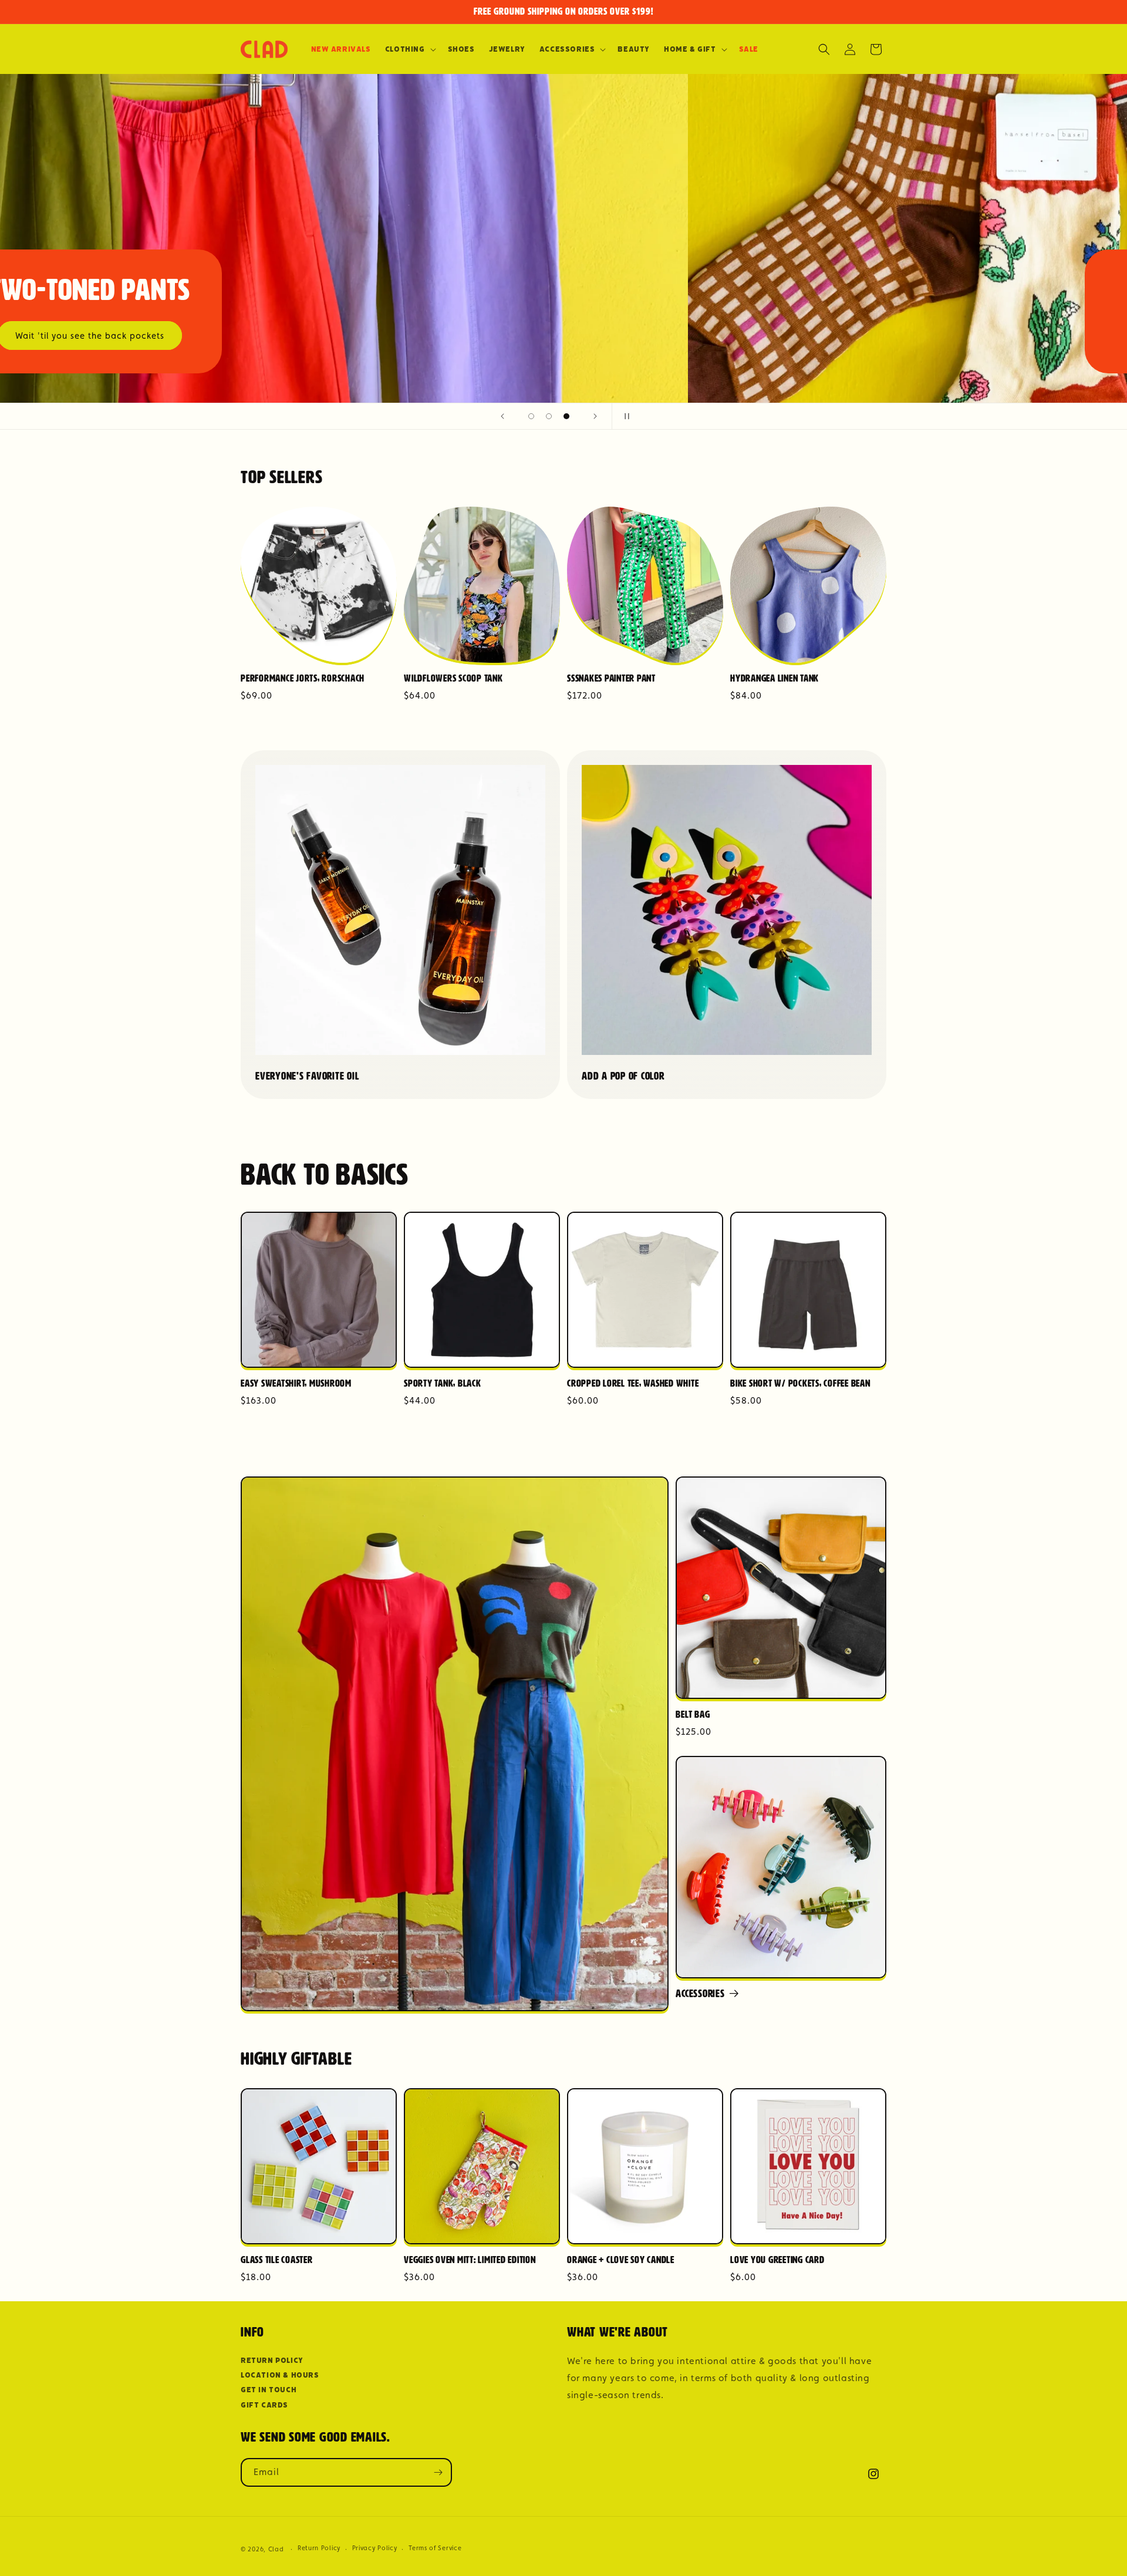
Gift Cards (264, 2405)
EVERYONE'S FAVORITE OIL (307, 1077)
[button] (409, 49)
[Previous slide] (502, 416)
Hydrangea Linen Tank (775, 679)
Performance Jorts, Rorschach (303, 679)
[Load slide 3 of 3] (566, 416)
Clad (276, 2549)
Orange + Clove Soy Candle (621, 2260)
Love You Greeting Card (777, 2260)
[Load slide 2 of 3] (549, 416)
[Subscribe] (438, 2472)
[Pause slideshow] (625, 416)
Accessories (700, 1994)
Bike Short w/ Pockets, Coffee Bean (800, 1384)
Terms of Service (435, 2548)
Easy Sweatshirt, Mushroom (296, 1384)
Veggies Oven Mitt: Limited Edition (470, 2260)
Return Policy (272, 2360)
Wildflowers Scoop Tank (453, 679)
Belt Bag (693, 1715)
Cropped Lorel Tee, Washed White (633, 1384)
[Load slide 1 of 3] (531, 416)
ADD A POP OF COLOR (623, 1077)
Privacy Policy (375, 2548)
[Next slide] (595, 416)
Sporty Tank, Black (443, 1384)
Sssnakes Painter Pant (611, 679)
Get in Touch (269, 2390)
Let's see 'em (755, 336)
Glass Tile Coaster (277, 2260)
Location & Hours (280, 2375)
